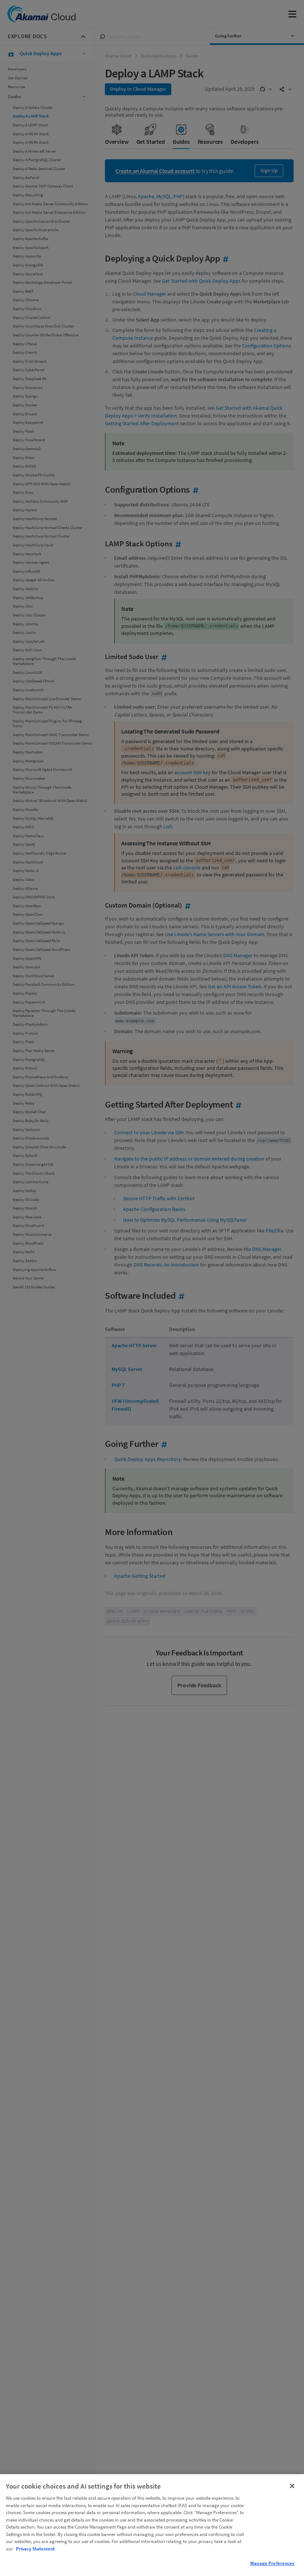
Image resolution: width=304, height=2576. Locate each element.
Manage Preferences (272, 2563)
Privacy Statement (35, 2549)
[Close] (292, 2486)
